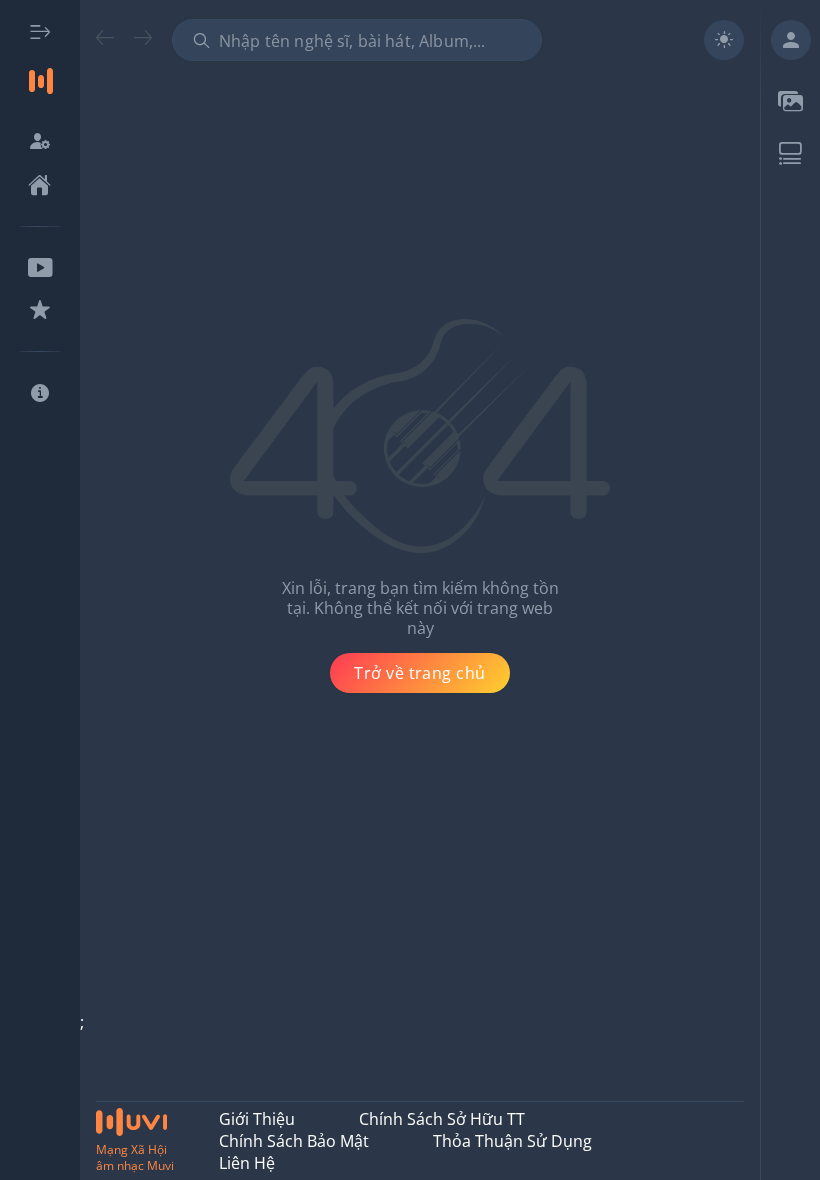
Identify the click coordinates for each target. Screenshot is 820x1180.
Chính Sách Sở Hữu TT (442, 1119)
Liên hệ (247, 1163)
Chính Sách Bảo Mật (294, 1141)
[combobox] (357, 40)
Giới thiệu (257, 1119)
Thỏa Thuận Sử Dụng (512, 1141)
